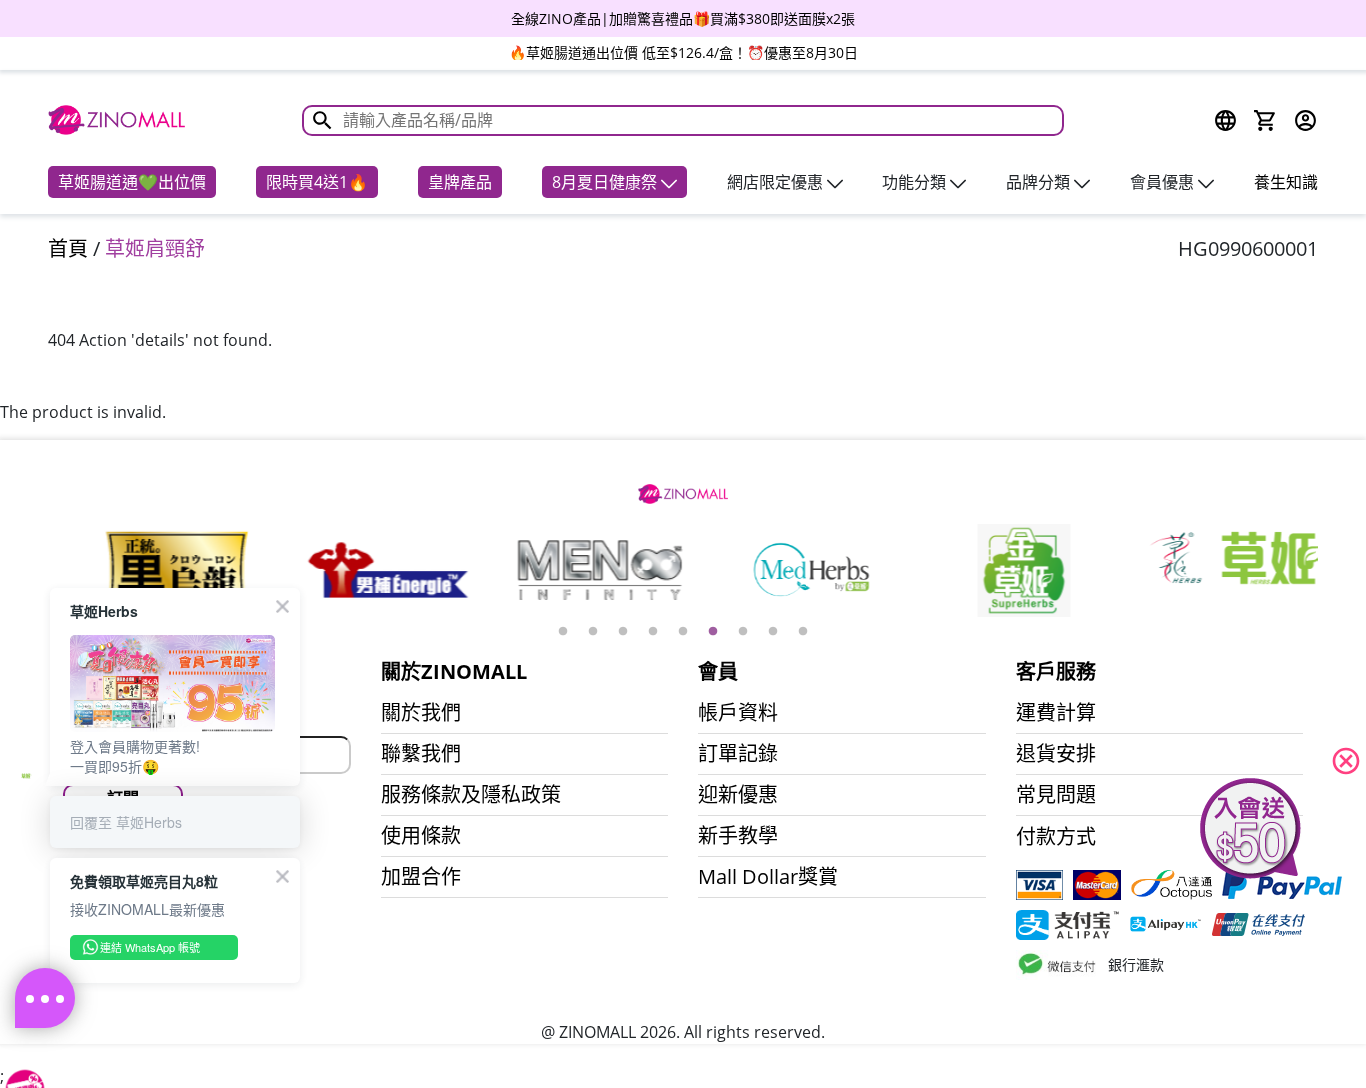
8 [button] (773, 632)
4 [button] (653, 632)
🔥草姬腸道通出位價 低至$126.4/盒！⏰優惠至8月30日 (683, 52)
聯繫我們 (421, 754)
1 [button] (563, 632)
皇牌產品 (460, 182)
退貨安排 (1056, 754)
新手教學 (738, 836)
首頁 (68, 248)
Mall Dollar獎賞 (768, 877)
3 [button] (623, 632)
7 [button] (743, 632)
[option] (683, 18)
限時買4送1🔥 (317, 182)
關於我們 (421, 713)
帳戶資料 (738, 713)
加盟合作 (421, 877)
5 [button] (683, 632)
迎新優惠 (738, 795)
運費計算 (1056, 713)
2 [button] (593, 632)
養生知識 (1286, 182)
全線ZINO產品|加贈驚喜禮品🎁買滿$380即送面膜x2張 (683, 18)
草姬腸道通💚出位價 (132, 182)
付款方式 (1056, 837)
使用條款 (421, 836)
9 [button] (803, 632)
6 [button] (713, 632)
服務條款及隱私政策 (471, 795)
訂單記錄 (738, 754)
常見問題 (1056, 795)
